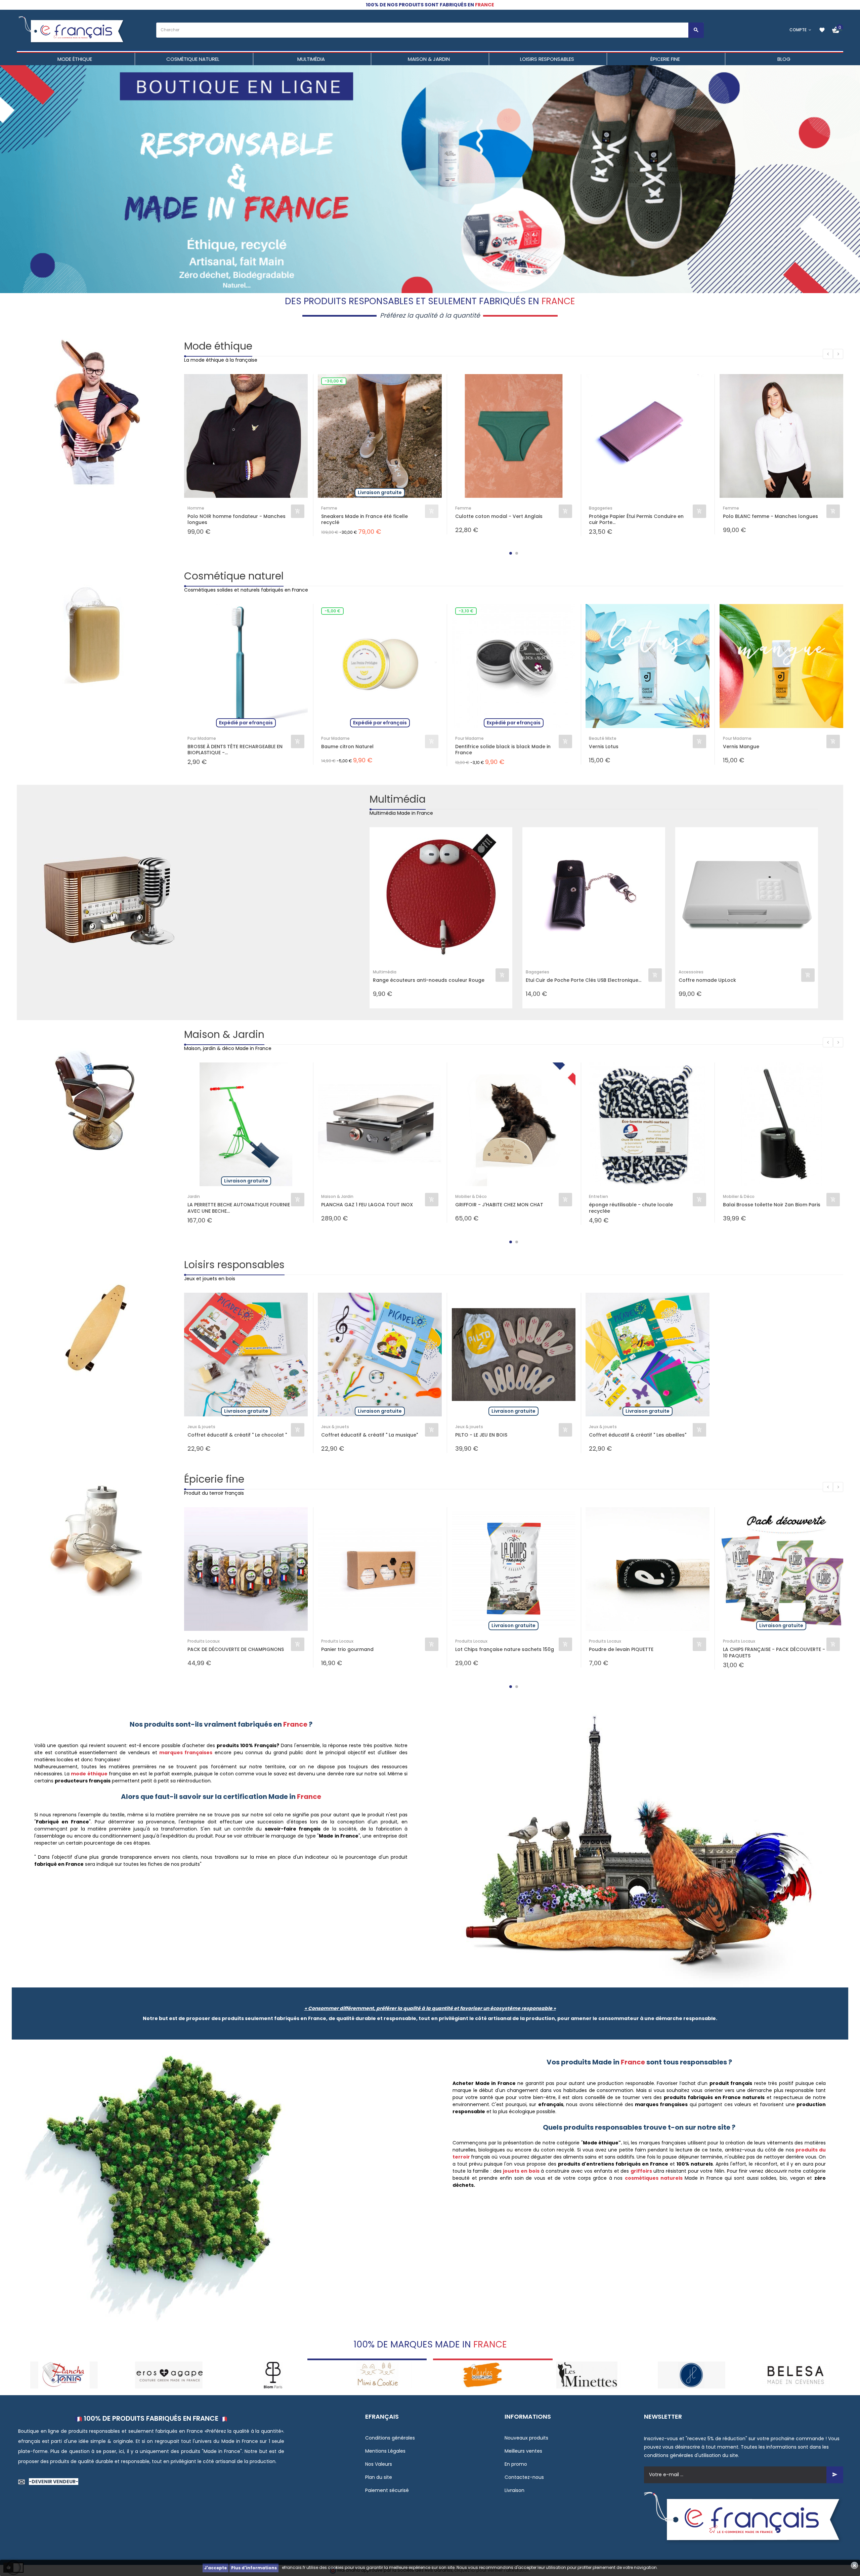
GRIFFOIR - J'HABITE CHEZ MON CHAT (499, 1205)
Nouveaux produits (526, 2438)
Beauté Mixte (603, 738)
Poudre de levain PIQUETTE (621, 1649)
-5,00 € (332, 611)
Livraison (514, 2490)
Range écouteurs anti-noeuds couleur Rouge (429, 980)
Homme (196, 508)
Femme (329, 508)
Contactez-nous (524, 2477)
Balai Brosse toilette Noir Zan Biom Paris (772, 1205)
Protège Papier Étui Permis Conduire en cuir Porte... (636, 519)
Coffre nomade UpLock (707, 980)
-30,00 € (334, 381)
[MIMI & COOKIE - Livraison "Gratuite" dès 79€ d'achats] (168, 2374)
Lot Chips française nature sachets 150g (505, 1649)
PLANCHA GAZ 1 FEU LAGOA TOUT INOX (367, 1205)
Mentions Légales (385, 2451)
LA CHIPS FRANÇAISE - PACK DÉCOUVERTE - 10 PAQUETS (774, 1652)
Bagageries (601, 508)
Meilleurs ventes (523, 2451)
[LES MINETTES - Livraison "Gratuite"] (378, 2374)
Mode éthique (218, 346)
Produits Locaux (204, 1641)
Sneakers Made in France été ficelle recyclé (364, 519)
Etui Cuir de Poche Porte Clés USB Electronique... (584, 980)
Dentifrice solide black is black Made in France (503, 750)
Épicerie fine (214, 1479)
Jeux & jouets (201, 1427)
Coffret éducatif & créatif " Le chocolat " (237, 1435)
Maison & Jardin (224, 1034)
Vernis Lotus (604, 747)
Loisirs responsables (234, 1265)
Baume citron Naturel (347, 747)
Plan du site (379, 2477)
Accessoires (691, 972)
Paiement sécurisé (387, 2490)
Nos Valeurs (379, 2464)
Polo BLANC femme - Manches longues (770, 516)
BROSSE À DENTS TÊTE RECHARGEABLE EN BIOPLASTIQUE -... (235, 750)
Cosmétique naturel (234, 576)
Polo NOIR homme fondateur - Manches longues (236, 519)
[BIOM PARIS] (64, 2374)
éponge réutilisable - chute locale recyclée (631, 1208)
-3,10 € (466, 611)
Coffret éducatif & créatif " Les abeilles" (638, 1435)
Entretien (598, 1196)
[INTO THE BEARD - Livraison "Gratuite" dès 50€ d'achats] (796, 2374)
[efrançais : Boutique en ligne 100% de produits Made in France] (72, 30)
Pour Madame (202, 738)
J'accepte (216, 2568)
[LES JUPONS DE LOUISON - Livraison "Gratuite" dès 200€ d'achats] (482, 2374)
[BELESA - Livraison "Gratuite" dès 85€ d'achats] (587, 2374)
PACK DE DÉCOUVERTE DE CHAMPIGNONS (236, 1649)
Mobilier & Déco (471, 1196)
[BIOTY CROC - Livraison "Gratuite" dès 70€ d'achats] (692, 2374)
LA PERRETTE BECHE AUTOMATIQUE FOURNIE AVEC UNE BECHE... (239, 1208)
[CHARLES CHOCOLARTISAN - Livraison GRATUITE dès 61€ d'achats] (273, 2374)
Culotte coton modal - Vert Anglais (499, 516)
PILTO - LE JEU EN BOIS (481, 1435)
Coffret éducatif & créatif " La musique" (370, 1435)
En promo (516, 2464)
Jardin (194, 1196)
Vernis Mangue (741, 747)
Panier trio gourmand (347, 1649)
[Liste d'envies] (822, 30)
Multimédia (398, 799)
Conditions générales (390, 2438)
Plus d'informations (254, 2568)
